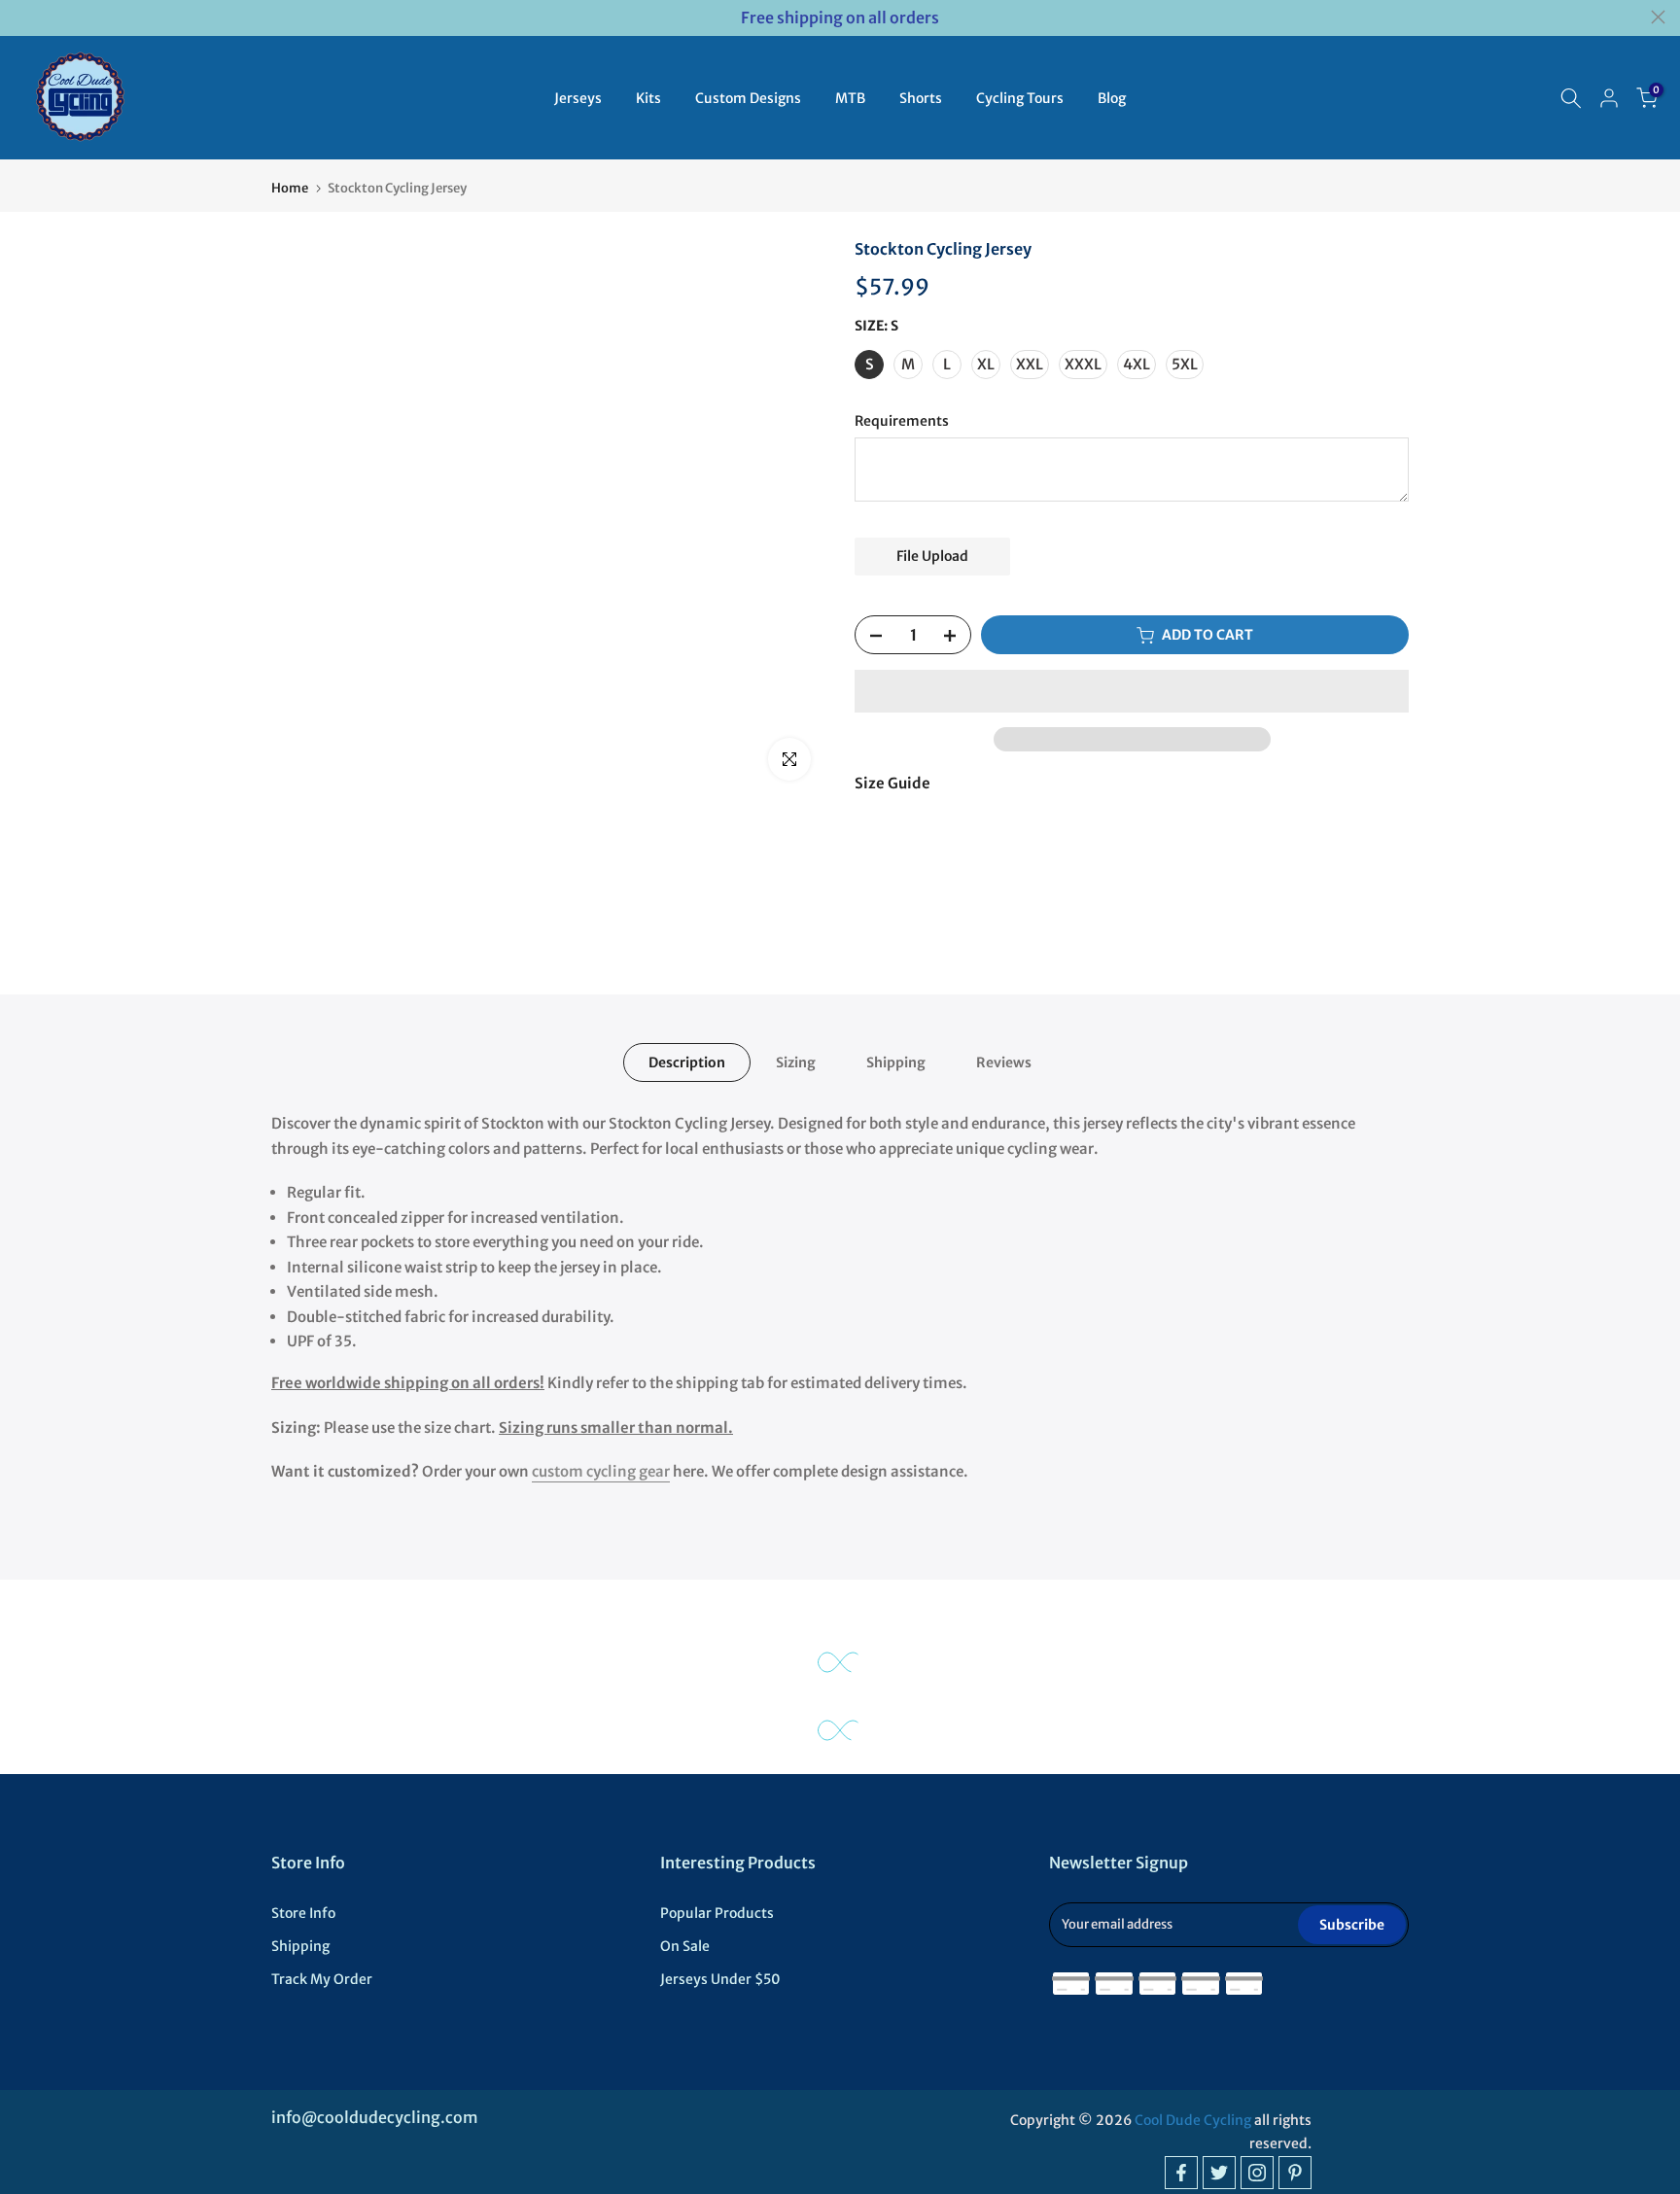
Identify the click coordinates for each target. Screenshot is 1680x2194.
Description (687, 1062)
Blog (1112, 98)
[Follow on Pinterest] (1295, 2173)
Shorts (921, 98)
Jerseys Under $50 (720, 1979)
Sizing (796, 1062)
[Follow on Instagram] (1257, 2173)
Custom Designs (748, 98)
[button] (1132, 691)
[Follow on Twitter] (1219, 2173)
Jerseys (578, 98)
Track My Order (322, 1979)
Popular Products (717, 1913)
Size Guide (892, 783)
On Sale (685, 1946)
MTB (850, 98)
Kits (648, 98)
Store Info (303, 1913)
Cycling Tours (1020, 98)
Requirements (902, 422)
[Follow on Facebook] (1181, 2173)
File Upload (932, 556)
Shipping (896, 1062)
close (22, 17)
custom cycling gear (601, 1471)
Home (290, 188)
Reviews (1004, 1062)
